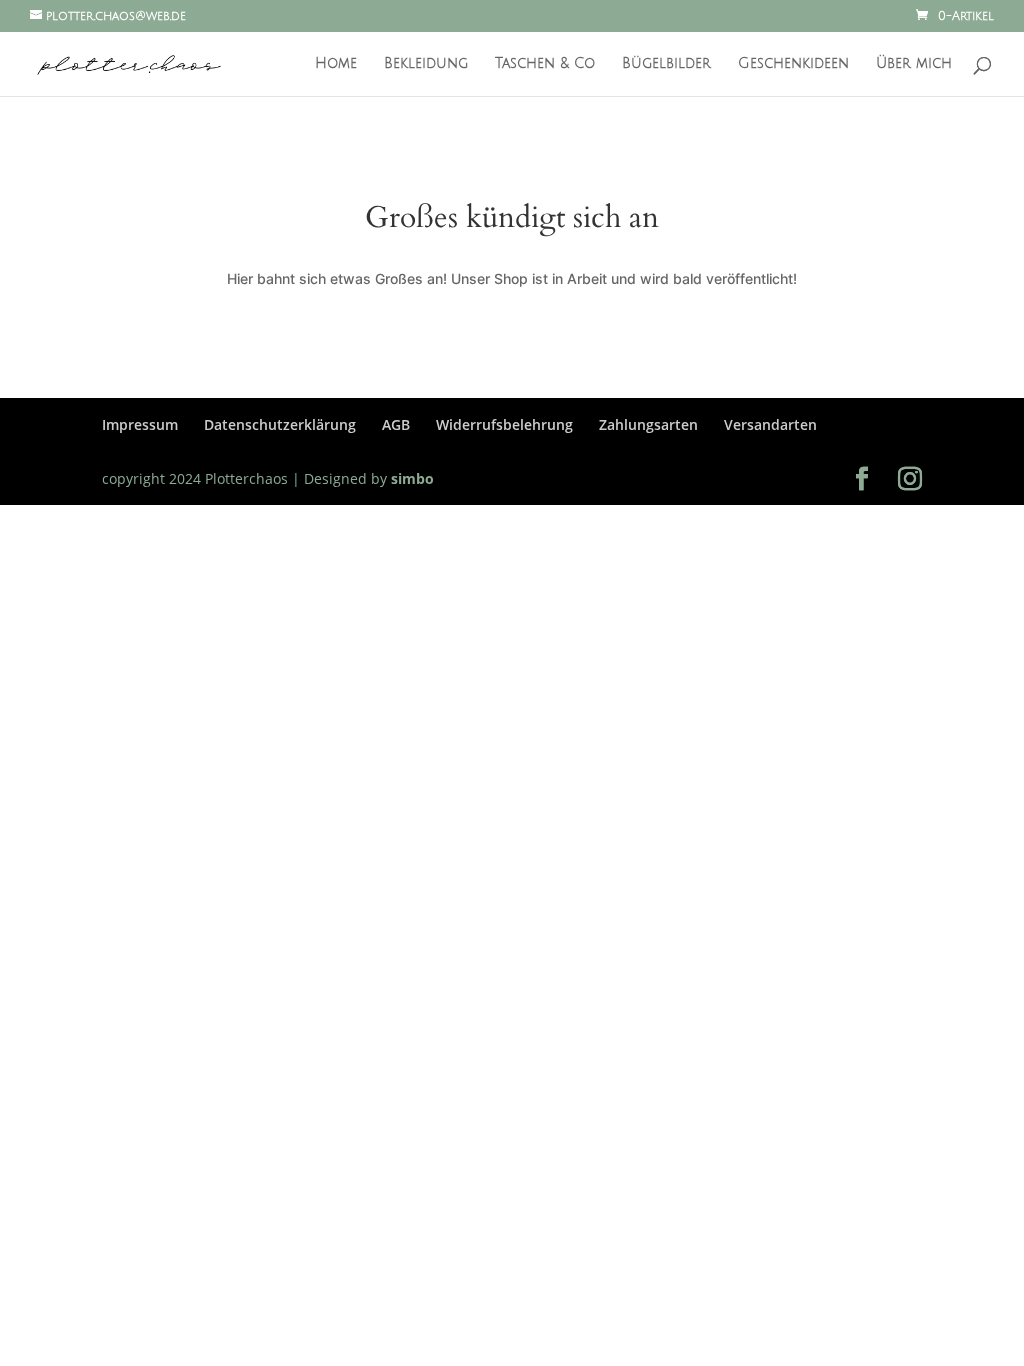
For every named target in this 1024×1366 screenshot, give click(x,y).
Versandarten (770, 424)
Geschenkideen (793, 64)
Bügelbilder (666, 64)
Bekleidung (426, 64)
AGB (396, 424)
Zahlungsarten (648, 424)
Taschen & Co (545, 64)
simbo (410, 478)
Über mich (914, 64)
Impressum (140, 424)
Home (336, 64)
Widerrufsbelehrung (504, 424)
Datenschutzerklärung (280, 424)
